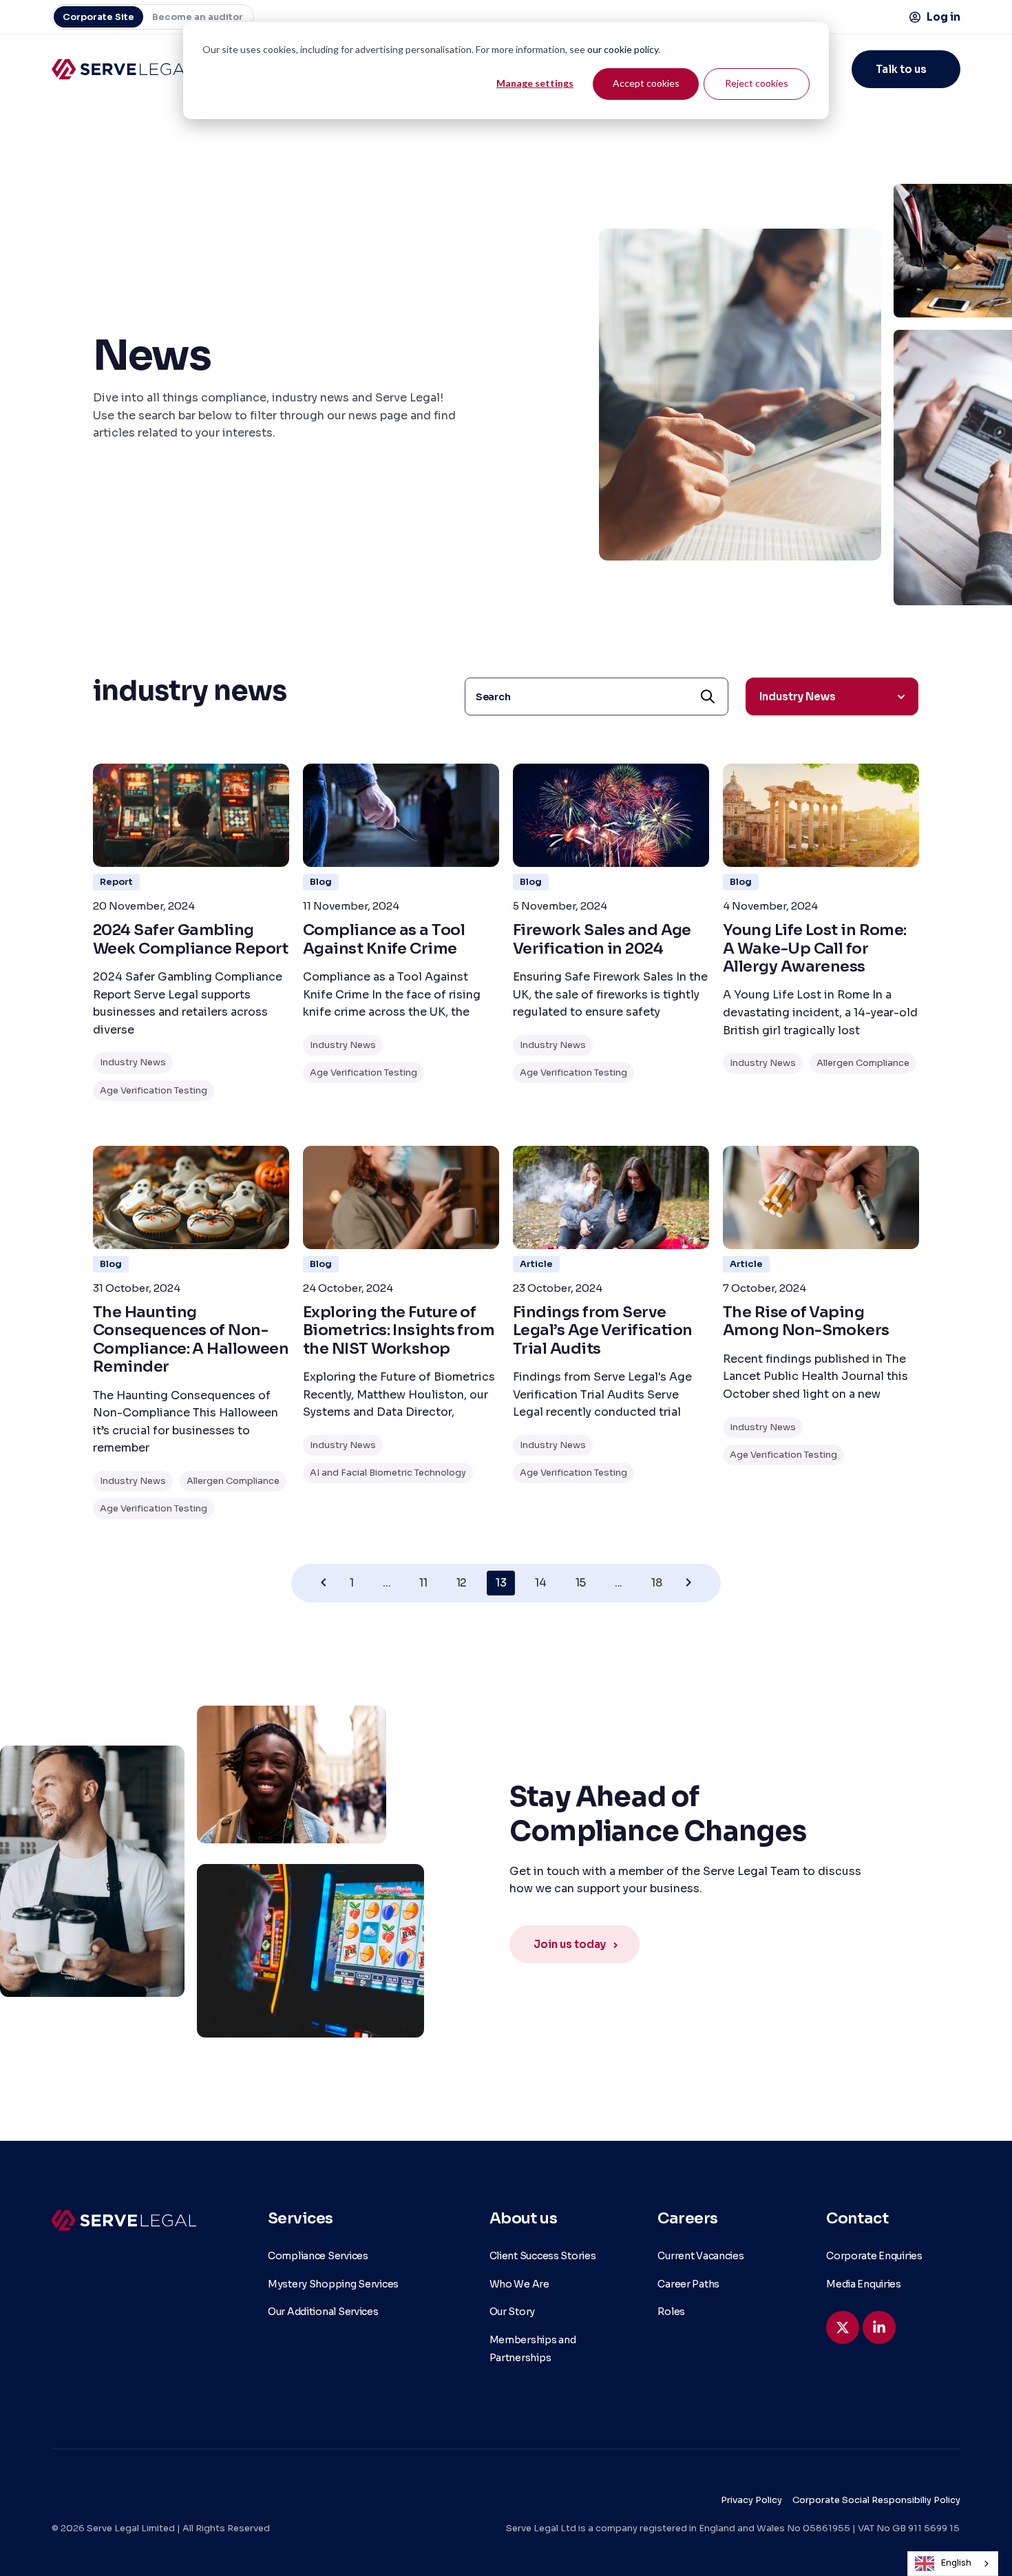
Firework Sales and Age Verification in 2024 (602, 939)
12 (462, 1583)
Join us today (570, 1944)
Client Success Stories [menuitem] (543, 2256)
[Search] (708, 697)
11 (423, 1583)
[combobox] (953, 2564)
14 (540, 1583)
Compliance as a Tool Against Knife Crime (384, 939)
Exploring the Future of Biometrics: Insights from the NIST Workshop (399, 1330)
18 (656, 1583)
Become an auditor (198, 17)
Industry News (133, 1062)
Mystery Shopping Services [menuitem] (333, 2284)
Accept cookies (646, 83)
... (387, 1583)
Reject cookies (757, 83)
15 (581, 1583)
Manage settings (535, 83)
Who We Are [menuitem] (519, 2284)
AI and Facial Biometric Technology (388, 1473)
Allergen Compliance (863, 1063)
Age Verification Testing (154, 1090)
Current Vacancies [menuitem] (700, 2256)
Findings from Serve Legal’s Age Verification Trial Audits (603, 1330)
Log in (944, 17)
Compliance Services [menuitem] (318, 2256)
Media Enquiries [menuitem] (864, 2284)
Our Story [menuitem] (512, 2312)
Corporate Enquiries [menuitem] (874, 2256)
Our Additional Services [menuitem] (323, 2312)
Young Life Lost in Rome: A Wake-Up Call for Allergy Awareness (815, 948)
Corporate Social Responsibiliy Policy (876, 2500)
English (956, 2563)
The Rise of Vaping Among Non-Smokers (806, 1321)
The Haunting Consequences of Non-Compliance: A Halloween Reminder (191, 1339)
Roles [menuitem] (671, 2312)
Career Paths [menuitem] (688, 2284)
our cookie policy (623, 49)
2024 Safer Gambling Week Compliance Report (191, 939)
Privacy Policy (751, 2500)
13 (501, 1583)
